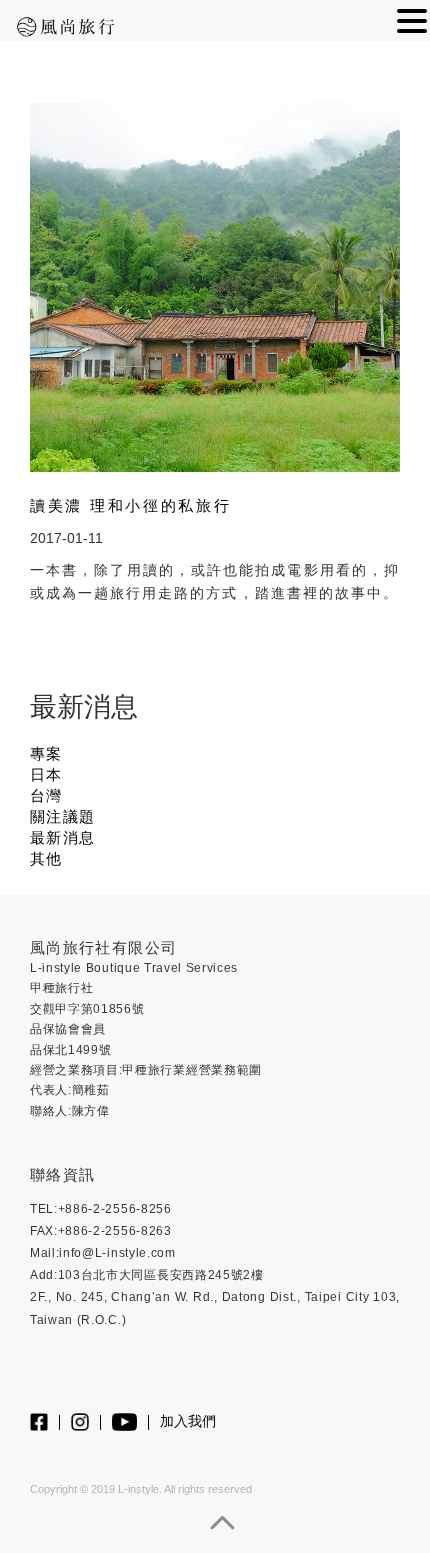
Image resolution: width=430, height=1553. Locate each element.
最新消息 (62, 838)
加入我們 (188, 1421)
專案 (46, 754)
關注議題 (62, 817)
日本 (46, 775)
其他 (46, 859)
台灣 (46, 796)
